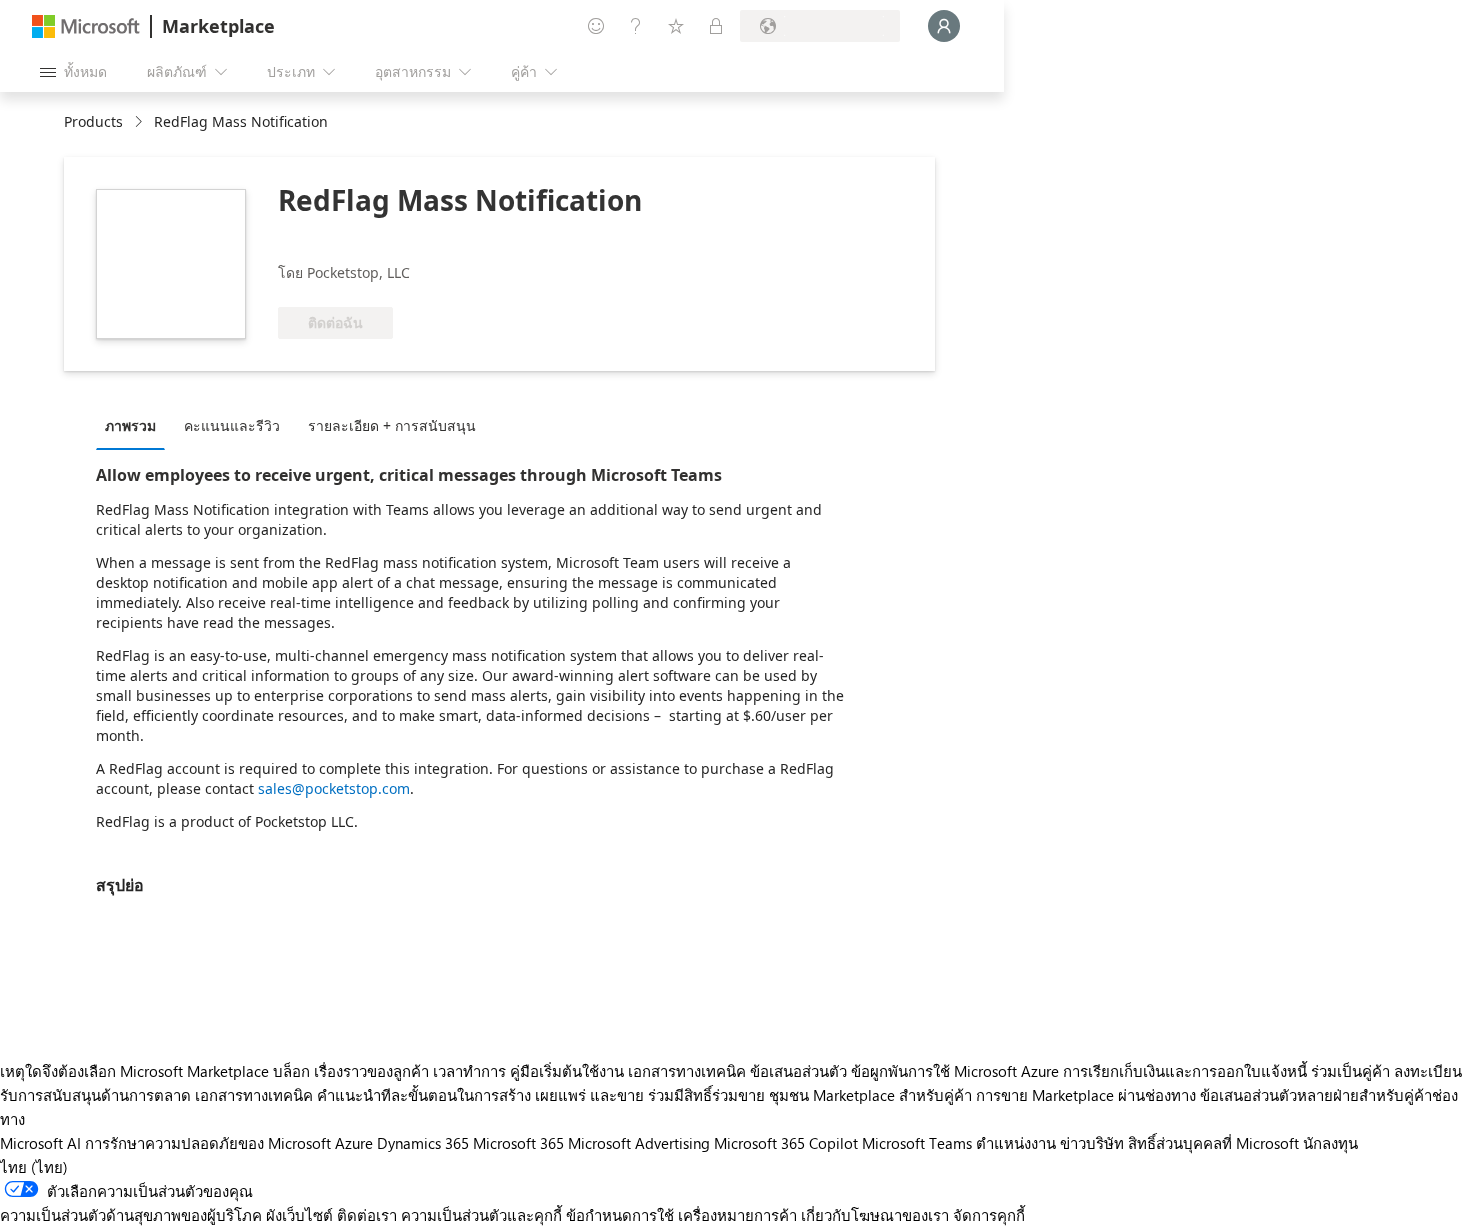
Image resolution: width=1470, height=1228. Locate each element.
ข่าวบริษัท (1092, 1143)
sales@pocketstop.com (334, 788)
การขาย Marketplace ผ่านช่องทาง (1086, 1095)
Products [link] (93, 121)
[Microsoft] (86, 26)
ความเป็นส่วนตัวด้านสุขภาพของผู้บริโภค (131, 1215)
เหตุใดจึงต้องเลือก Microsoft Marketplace (134, 1071)
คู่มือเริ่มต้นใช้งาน (567, 1071)
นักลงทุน (1330, 1143)
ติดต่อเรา (367, 1215)
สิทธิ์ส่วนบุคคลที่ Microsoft (1213, 1143)
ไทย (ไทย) (34, 1167)
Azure (354, 1143)
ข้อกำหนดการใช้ (620, 1215)
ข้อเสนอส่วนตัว (798, 1071)
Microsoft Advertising (639, 1143)
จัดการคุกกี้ (989, 1215)
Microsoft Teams (917, 1143)
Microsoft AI (40, 1143)
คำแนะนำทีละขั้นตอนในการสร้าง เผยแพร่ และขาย (480, 1095)
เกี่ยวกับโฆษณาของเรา (875, 1215)
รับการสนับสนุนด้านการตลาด (95, 1095)
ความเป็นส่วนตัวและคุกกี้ (481, 1215)
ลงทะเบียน (1428, 1071)
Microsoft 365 (518, 1143)
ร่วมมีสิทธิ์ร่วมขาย (706, 1095)
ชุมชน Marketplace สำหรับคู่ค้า (870, 1095)
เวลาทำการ (469, 1071)
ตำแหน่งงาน (1016, 1143)
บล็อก (291, 1071)
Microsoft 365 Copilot (786, 1143)
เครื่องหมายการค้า (737, 1215)
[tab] (135, 425)
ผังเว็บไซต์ (299, 1215)
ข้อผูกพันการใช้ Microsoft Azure (957, 1071)
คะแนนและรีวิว (232, 425)
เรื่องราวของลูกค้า (371, 1071)
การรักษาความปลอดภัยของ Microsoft (208, 1143)
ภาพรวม (130, 425)
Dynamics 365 (423, 1143)
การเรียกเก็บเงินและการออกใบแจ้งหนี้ (1185, 1071)
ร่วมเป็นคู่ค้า (1350, 1071)
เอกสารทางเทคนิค (687, 1071)
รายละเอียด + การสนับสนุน (392, 425)
